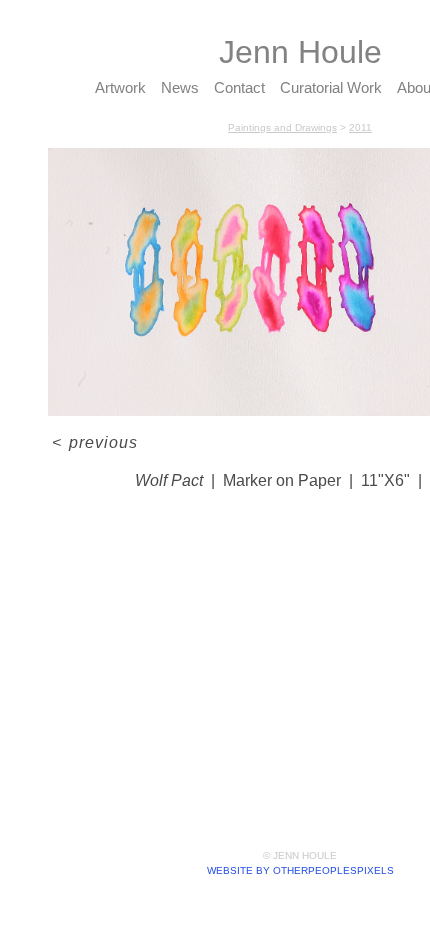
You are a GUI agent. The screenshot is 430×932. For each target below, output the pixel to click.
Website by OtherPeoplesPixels (300, 870)
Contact (239, 87)
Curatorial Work (331, 87)
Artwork (120, 87)
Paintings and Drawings (282, 127)
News (180, 87)
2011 (360, 127)
